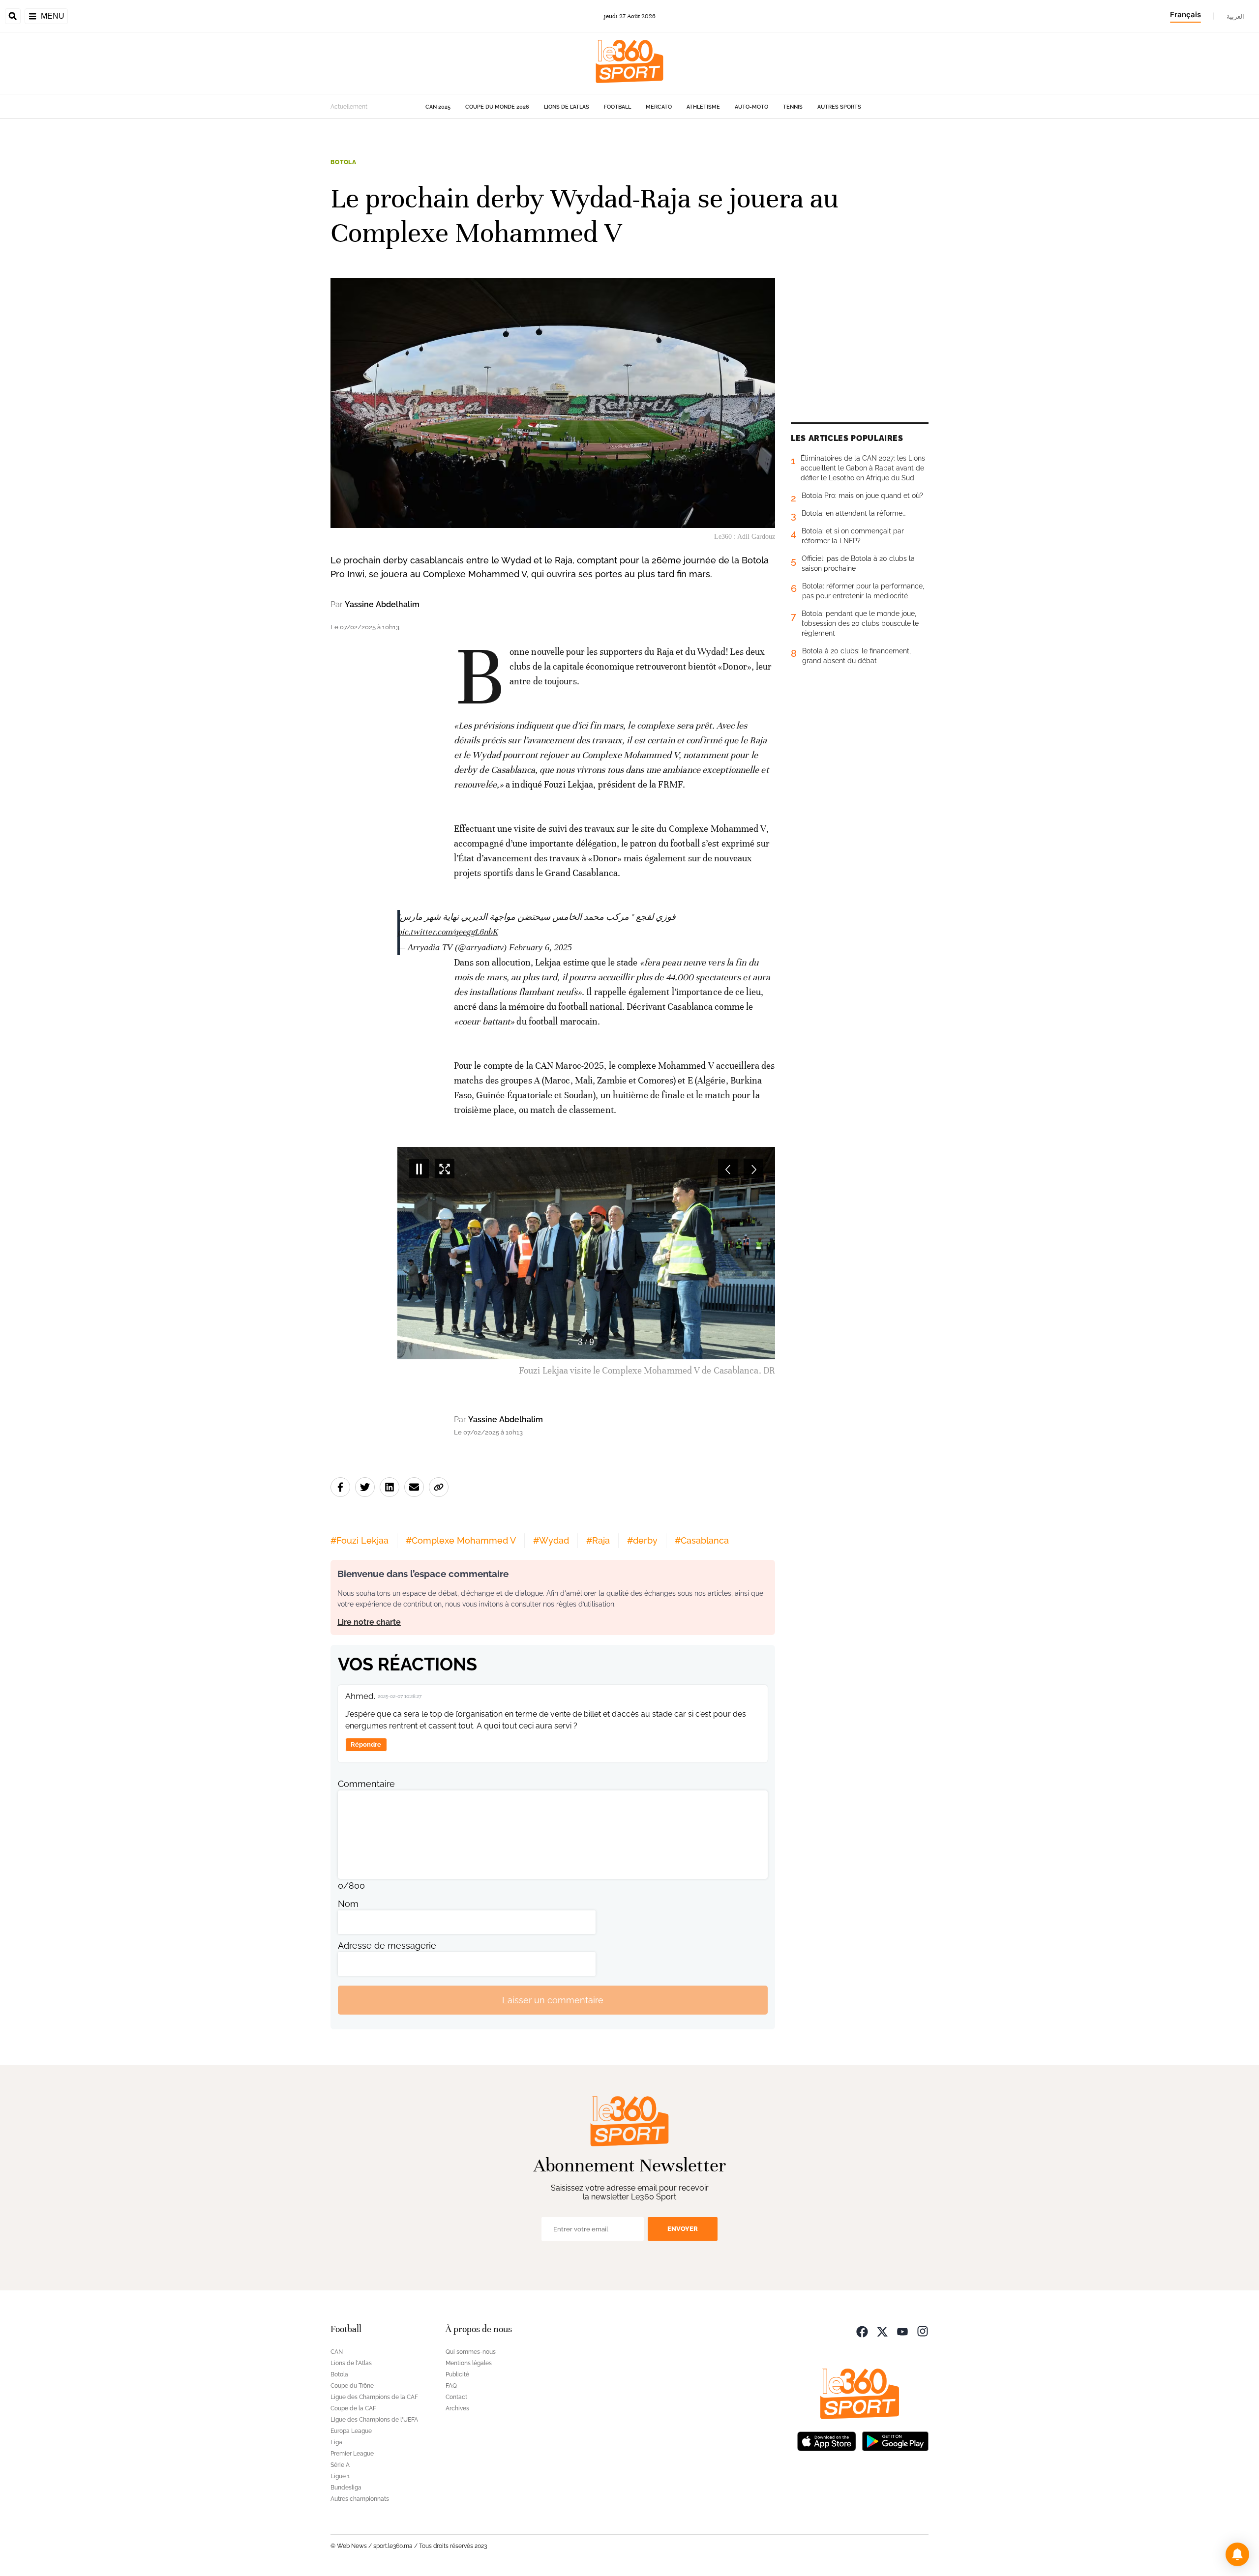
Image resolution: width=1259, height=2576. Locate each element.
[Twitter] (882, 2330)
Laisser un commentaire (553, 2000)
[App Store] (827, 2440)
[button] (1237, 2554)
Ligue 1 (340, 2476)
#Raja (598, 1540)
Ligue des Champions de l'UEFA (374, 2420)
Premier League (352, 2454)
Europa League (351, 2431)
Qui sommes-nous (471, 2352)
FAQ (451, 2386)
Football (617, 107)
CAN (337, 2352)
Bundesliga (346, 2488)
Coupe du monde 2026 (497, 107)
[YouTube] (902, 2330)
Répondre (366, 1744)
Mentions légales (469, 2363)
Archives (457, 2408)
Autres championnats (360, 2499)
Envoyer (683, 2229)
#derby (642, 1540)
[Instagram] (923, 2330)
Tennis (793, 107)
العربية (1235, 16)
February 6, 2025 (540, 947)
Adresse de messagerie (387, 1946)
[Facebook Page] (862, 2330)
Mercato (659, 107)
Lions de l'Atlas (567, 107)
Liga (336, 2442)
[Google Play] (895, 2440)
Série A (340, 2465)
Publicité (457, 2374)
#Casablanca (702, 1540)
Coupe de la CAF (353, 2408)
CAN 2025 (438, 107)
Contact (456, 2397)
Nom (348, 1904)
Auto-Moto (751, 107)
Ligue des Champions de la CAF (374, 2397)
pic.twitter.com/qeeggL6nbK (448, 932)
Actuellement (349, 107)
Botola (344, 162)
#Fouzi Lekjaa (360, 1540)
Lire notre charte (369, 1622)
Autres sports (839, 107)
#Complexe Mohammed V (461, 1540)
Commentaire (366, 1784)
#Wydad (551, 1540)
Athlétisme (703, 107)
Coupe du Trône (352, 2386)
